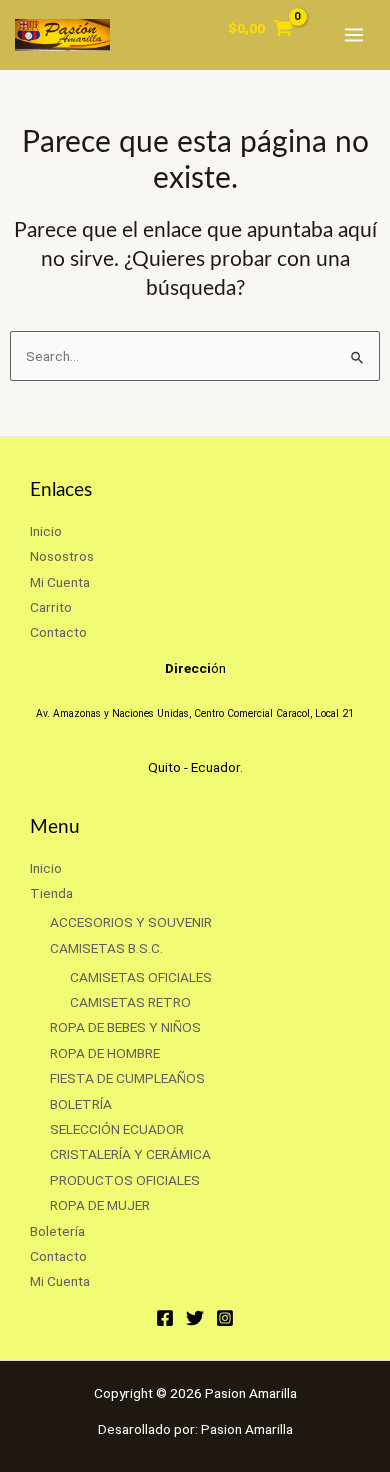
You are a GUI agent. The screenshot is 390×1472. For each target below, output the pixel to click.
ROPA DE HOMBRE (105, 1053)
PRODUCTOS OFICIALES (125, 1180)
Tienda (51, 893)
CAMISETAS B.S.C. (106, 948)
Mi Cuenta (60, 582)
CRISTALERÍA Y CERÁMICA (130, 1154)
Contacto (58, 632)
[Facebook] (165, 1318)
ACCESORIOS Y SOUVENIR (131, 922)
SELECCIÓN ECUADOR (117, 1129)
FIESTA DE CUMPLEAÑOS (127, 1078)
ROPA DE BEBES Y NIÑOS (125, 1027)
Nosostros (62, 556)
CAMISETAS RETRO (130, 1002)
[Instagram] (225, 1318)
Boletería (57, 1231)
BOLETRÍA (81, 1104)
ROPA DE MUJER (100, 1205)
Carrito (51, 607)
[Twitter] (195, 1318)
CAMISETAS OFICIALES (141, 977)
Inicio (46, 531)
